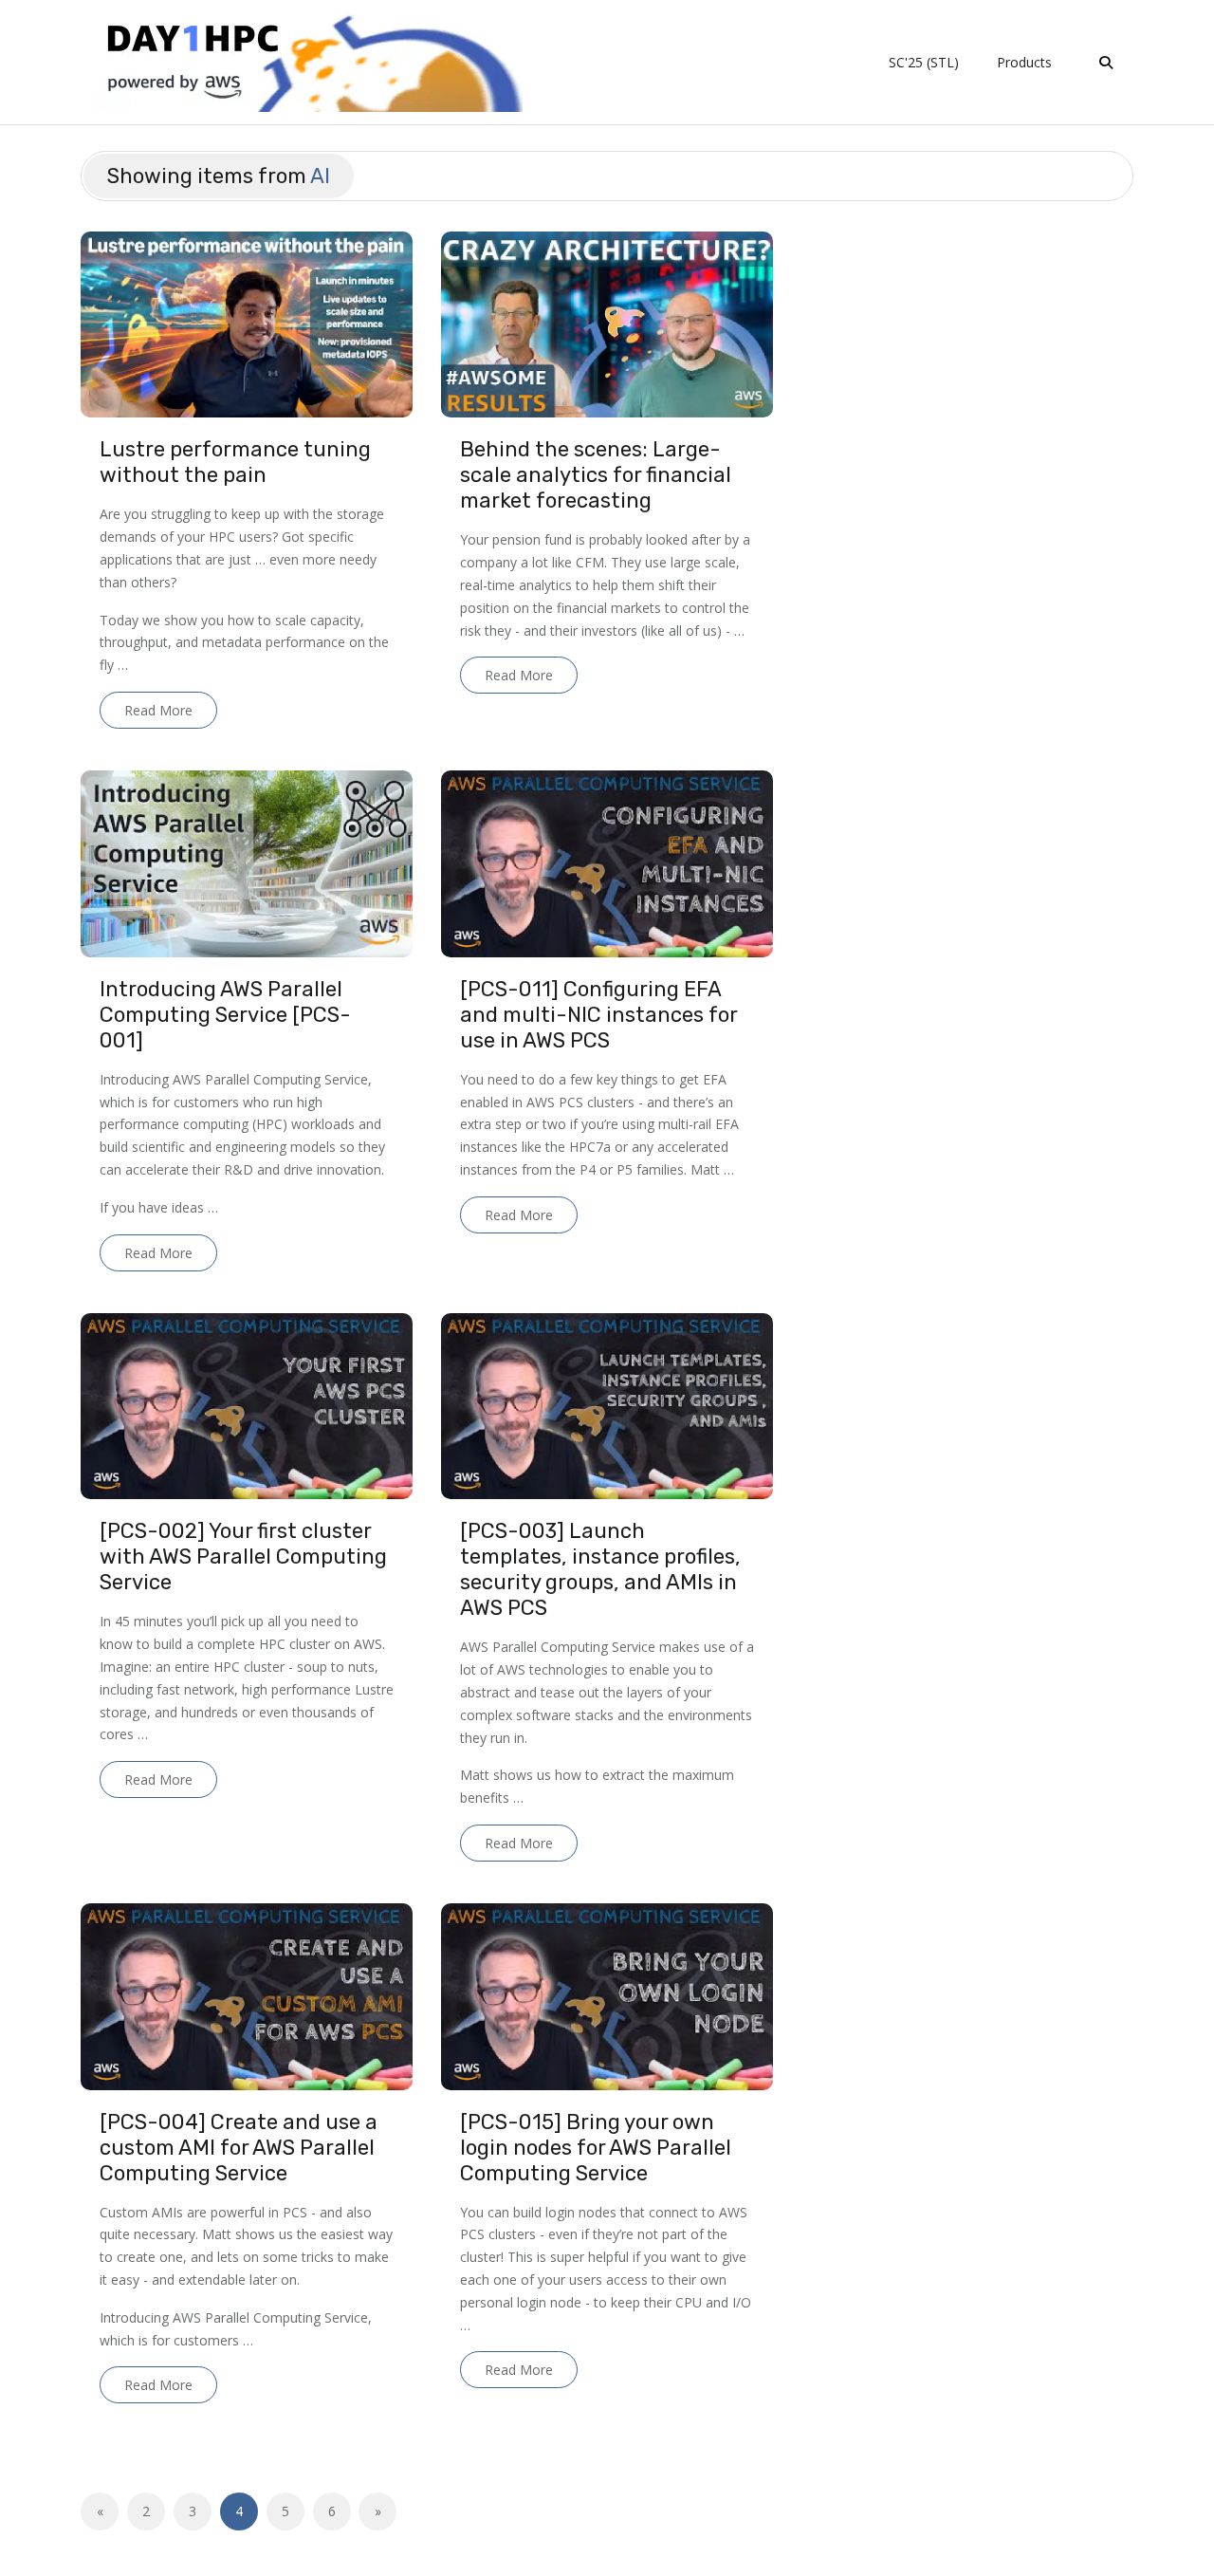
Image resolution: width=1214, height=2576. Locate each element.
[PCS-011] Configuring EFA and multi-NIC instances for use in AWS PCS (598, 1015)
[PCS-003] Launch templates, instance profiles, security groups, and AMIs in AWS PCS (600, 1569)
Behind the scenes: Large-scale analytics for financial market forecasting (596, 475)
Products (1024, 62)
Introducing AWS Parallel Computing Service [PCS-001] (225, 1015)
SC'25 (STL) (924, 62)
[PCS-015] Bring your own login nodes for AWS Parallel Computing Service (596, 2148)
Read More (158, 710)
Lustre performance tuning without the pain (235, 462)
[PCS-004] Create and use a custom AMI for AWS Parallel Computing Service (239, 2148)
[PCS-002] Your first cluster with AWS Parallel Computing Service (243, 1557)
